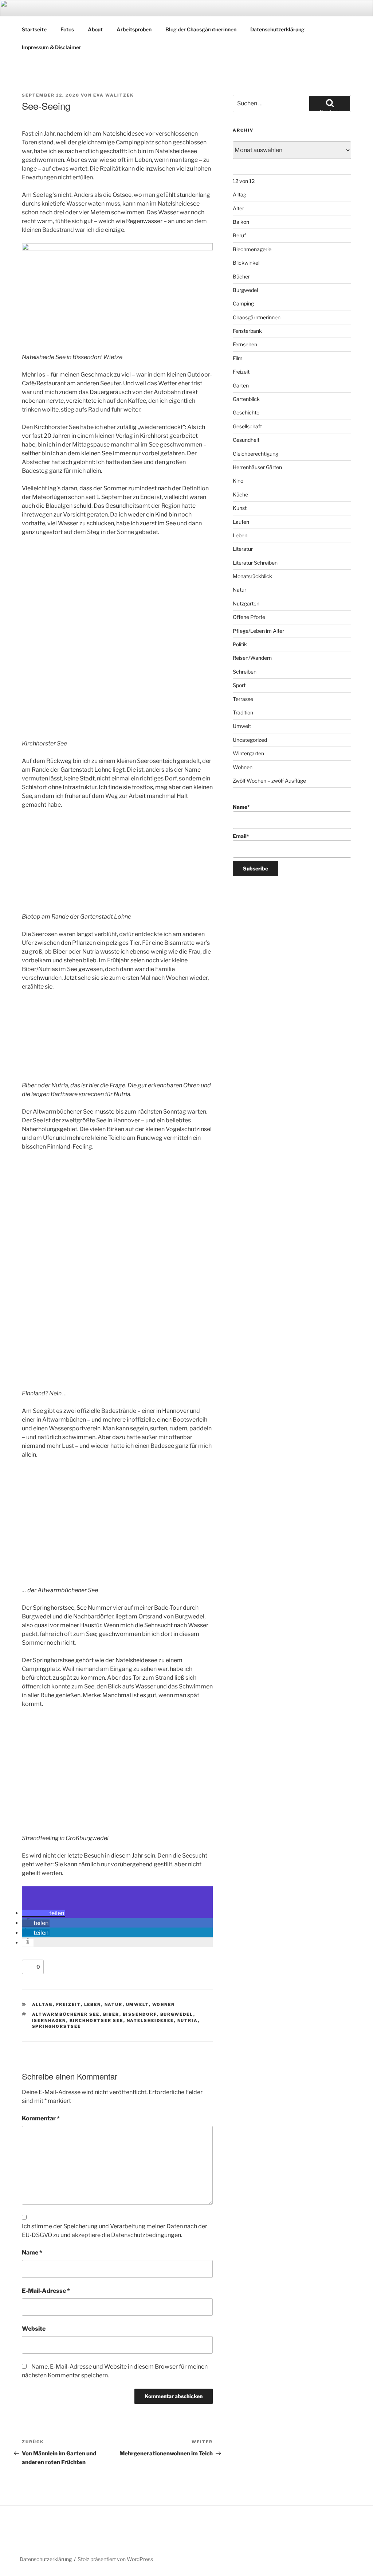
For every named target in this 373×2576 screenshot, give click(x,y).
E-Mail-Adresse (46, 2291)
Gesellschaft (247, 426)
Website (34, 2329)
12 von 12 (244, 181)
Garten (241, 385)
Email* (241, 836)
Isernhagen (49, 2020)
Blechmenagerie (252, 249)
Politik (240, 644)
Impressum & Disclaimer (52, 47)
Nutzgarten (246, 603)
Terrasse (243, 699)
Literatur (243, 549)
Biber (111, 2014)
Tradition (243, 712)
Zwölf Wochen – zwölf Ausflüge (269, 781)
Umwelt (138, 2004)
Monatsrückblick (252, 576)
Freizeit (68, 2004)
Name (32, 2252)
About (95, 29)
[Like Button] (29, 1967)
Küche (240, 494)
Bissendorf (140, 2014)
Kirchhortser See (97, 2020)
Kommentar (41, 2118)
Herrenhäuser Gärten (257, 467)
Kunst (240, 508)
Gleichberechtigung (256, 454)
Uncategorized (250, 740)
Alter (238, 208)
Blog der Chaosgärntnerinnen (201, 29)
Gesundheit (246, 440)
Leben (93, 2004)
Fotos (67, 29)
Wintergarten (248, 753)
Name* (241, 807)
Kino (238, 481)
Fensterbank (247, 331)
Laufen (241, 522)
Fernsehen (245, 344)
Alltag (42, 2004)
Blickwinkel (246, 263)
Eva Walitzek (113, 95)
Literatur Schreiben (255, 563)
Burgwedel (177, 2014)
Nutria (188, 2020)
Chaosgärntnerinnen (257, 317)
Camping (243, 303)
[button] (44, 1913)
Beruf (239, 235)
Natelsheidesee (150, 2020)
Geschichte (246, 412)
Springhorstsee (57, 2026)
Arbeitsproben (134, 29)
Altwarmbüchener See (66, 2014)
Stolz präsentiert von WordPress (115, 2559)
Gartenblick (246, 399)
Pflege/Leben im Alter (258, 631)
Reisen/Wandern (252, 658)
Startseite (34, 29)
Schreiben (245, 672)
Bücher (241, 276)
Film (238, 358)
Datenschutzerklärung (277, 29)
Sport (239, 685)
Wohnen (164, 2004)
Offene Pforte (249, 617)
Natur (114, 2004)
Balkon (241, 222)
